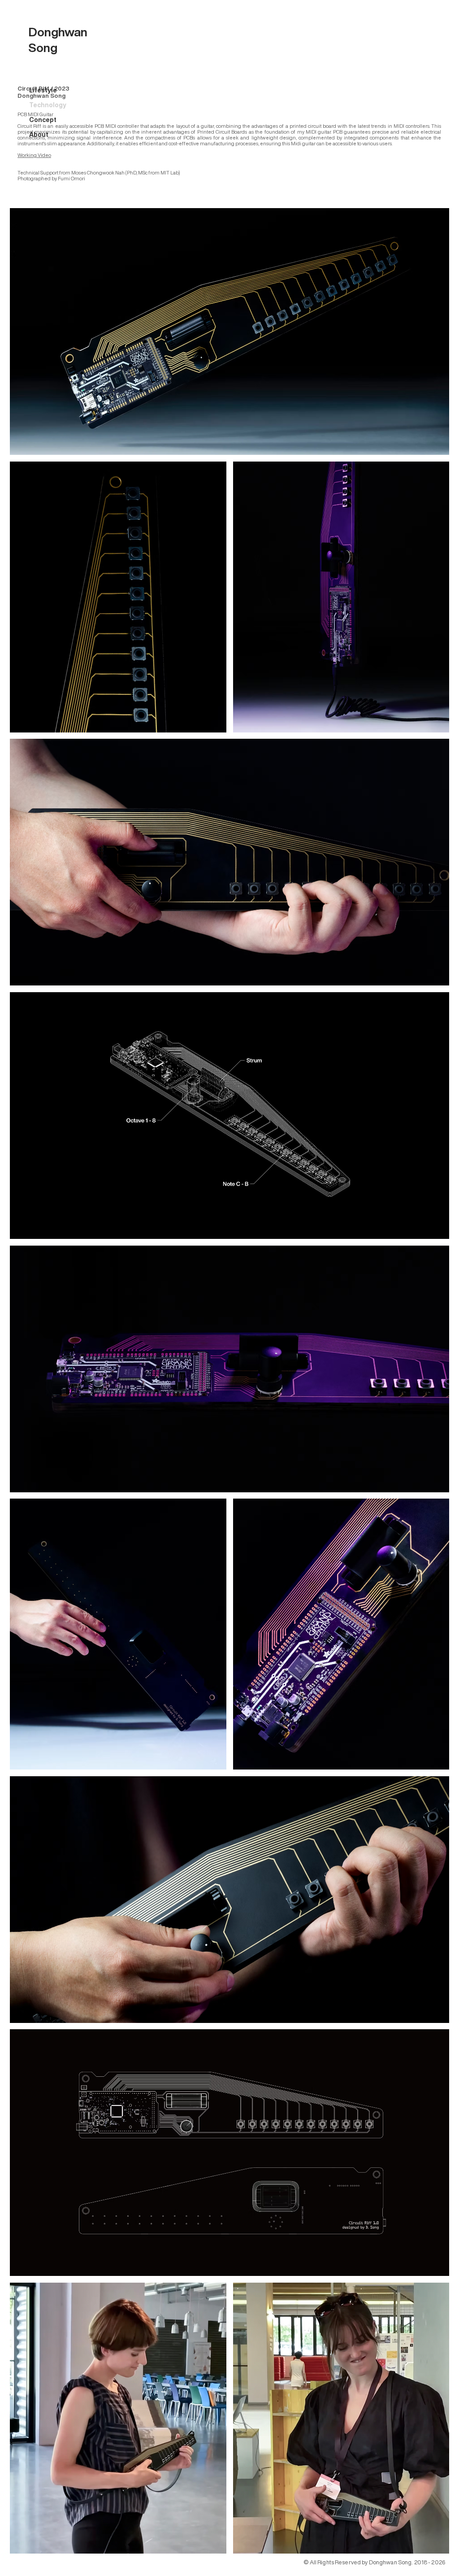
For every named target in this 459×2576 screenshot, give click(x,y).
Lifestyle (43, 90)
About (39, 135)
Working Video (34, 155)
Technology (48, 105)
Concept (43, 120)
